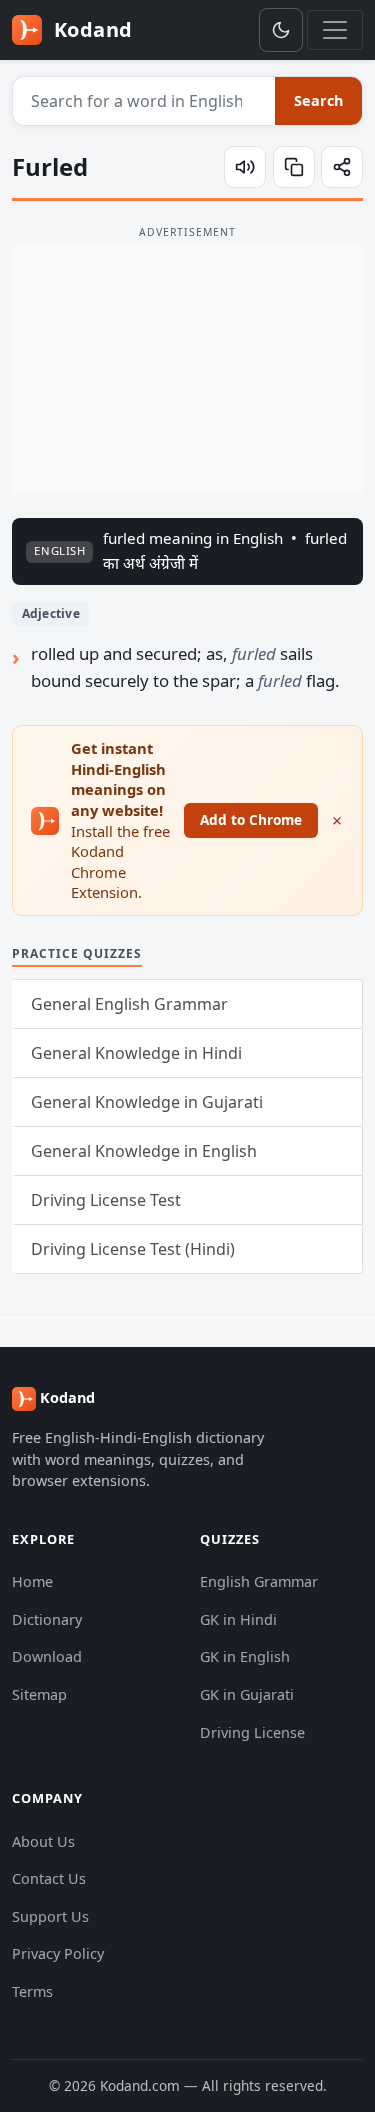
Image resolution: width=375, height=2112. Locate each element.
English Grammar (259, 1581)
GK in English (245, 1656)
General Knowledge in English (144, 1151)
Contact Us (49, 1878)
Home (32, 1581)
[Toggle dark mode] (281, 30)
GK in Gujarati (247, 1694)
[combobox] (144, 101)
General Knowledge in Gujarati (147, 1102)
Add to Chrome (251, 819)
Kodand (90, 29)
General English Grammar (129, 1004)
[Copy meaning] (294, 167)
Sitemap (39, 1694)
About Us (43, 1841)
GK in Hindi (238, 1619)
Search (318, 100)
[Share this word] (342, 167)
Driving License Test (106, 1200)
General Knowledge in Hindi (136, 1053)
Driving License (252, 1732)
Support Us (50, 1916)
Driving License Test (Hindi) (133, 1249)
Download (47, 1656)
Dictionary (47, 1619)
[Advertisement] (187, 369)
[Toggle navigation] (335, 30)
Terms (32, 1991)
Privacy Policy (58, 1953)
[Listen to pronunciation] (245, 167)
